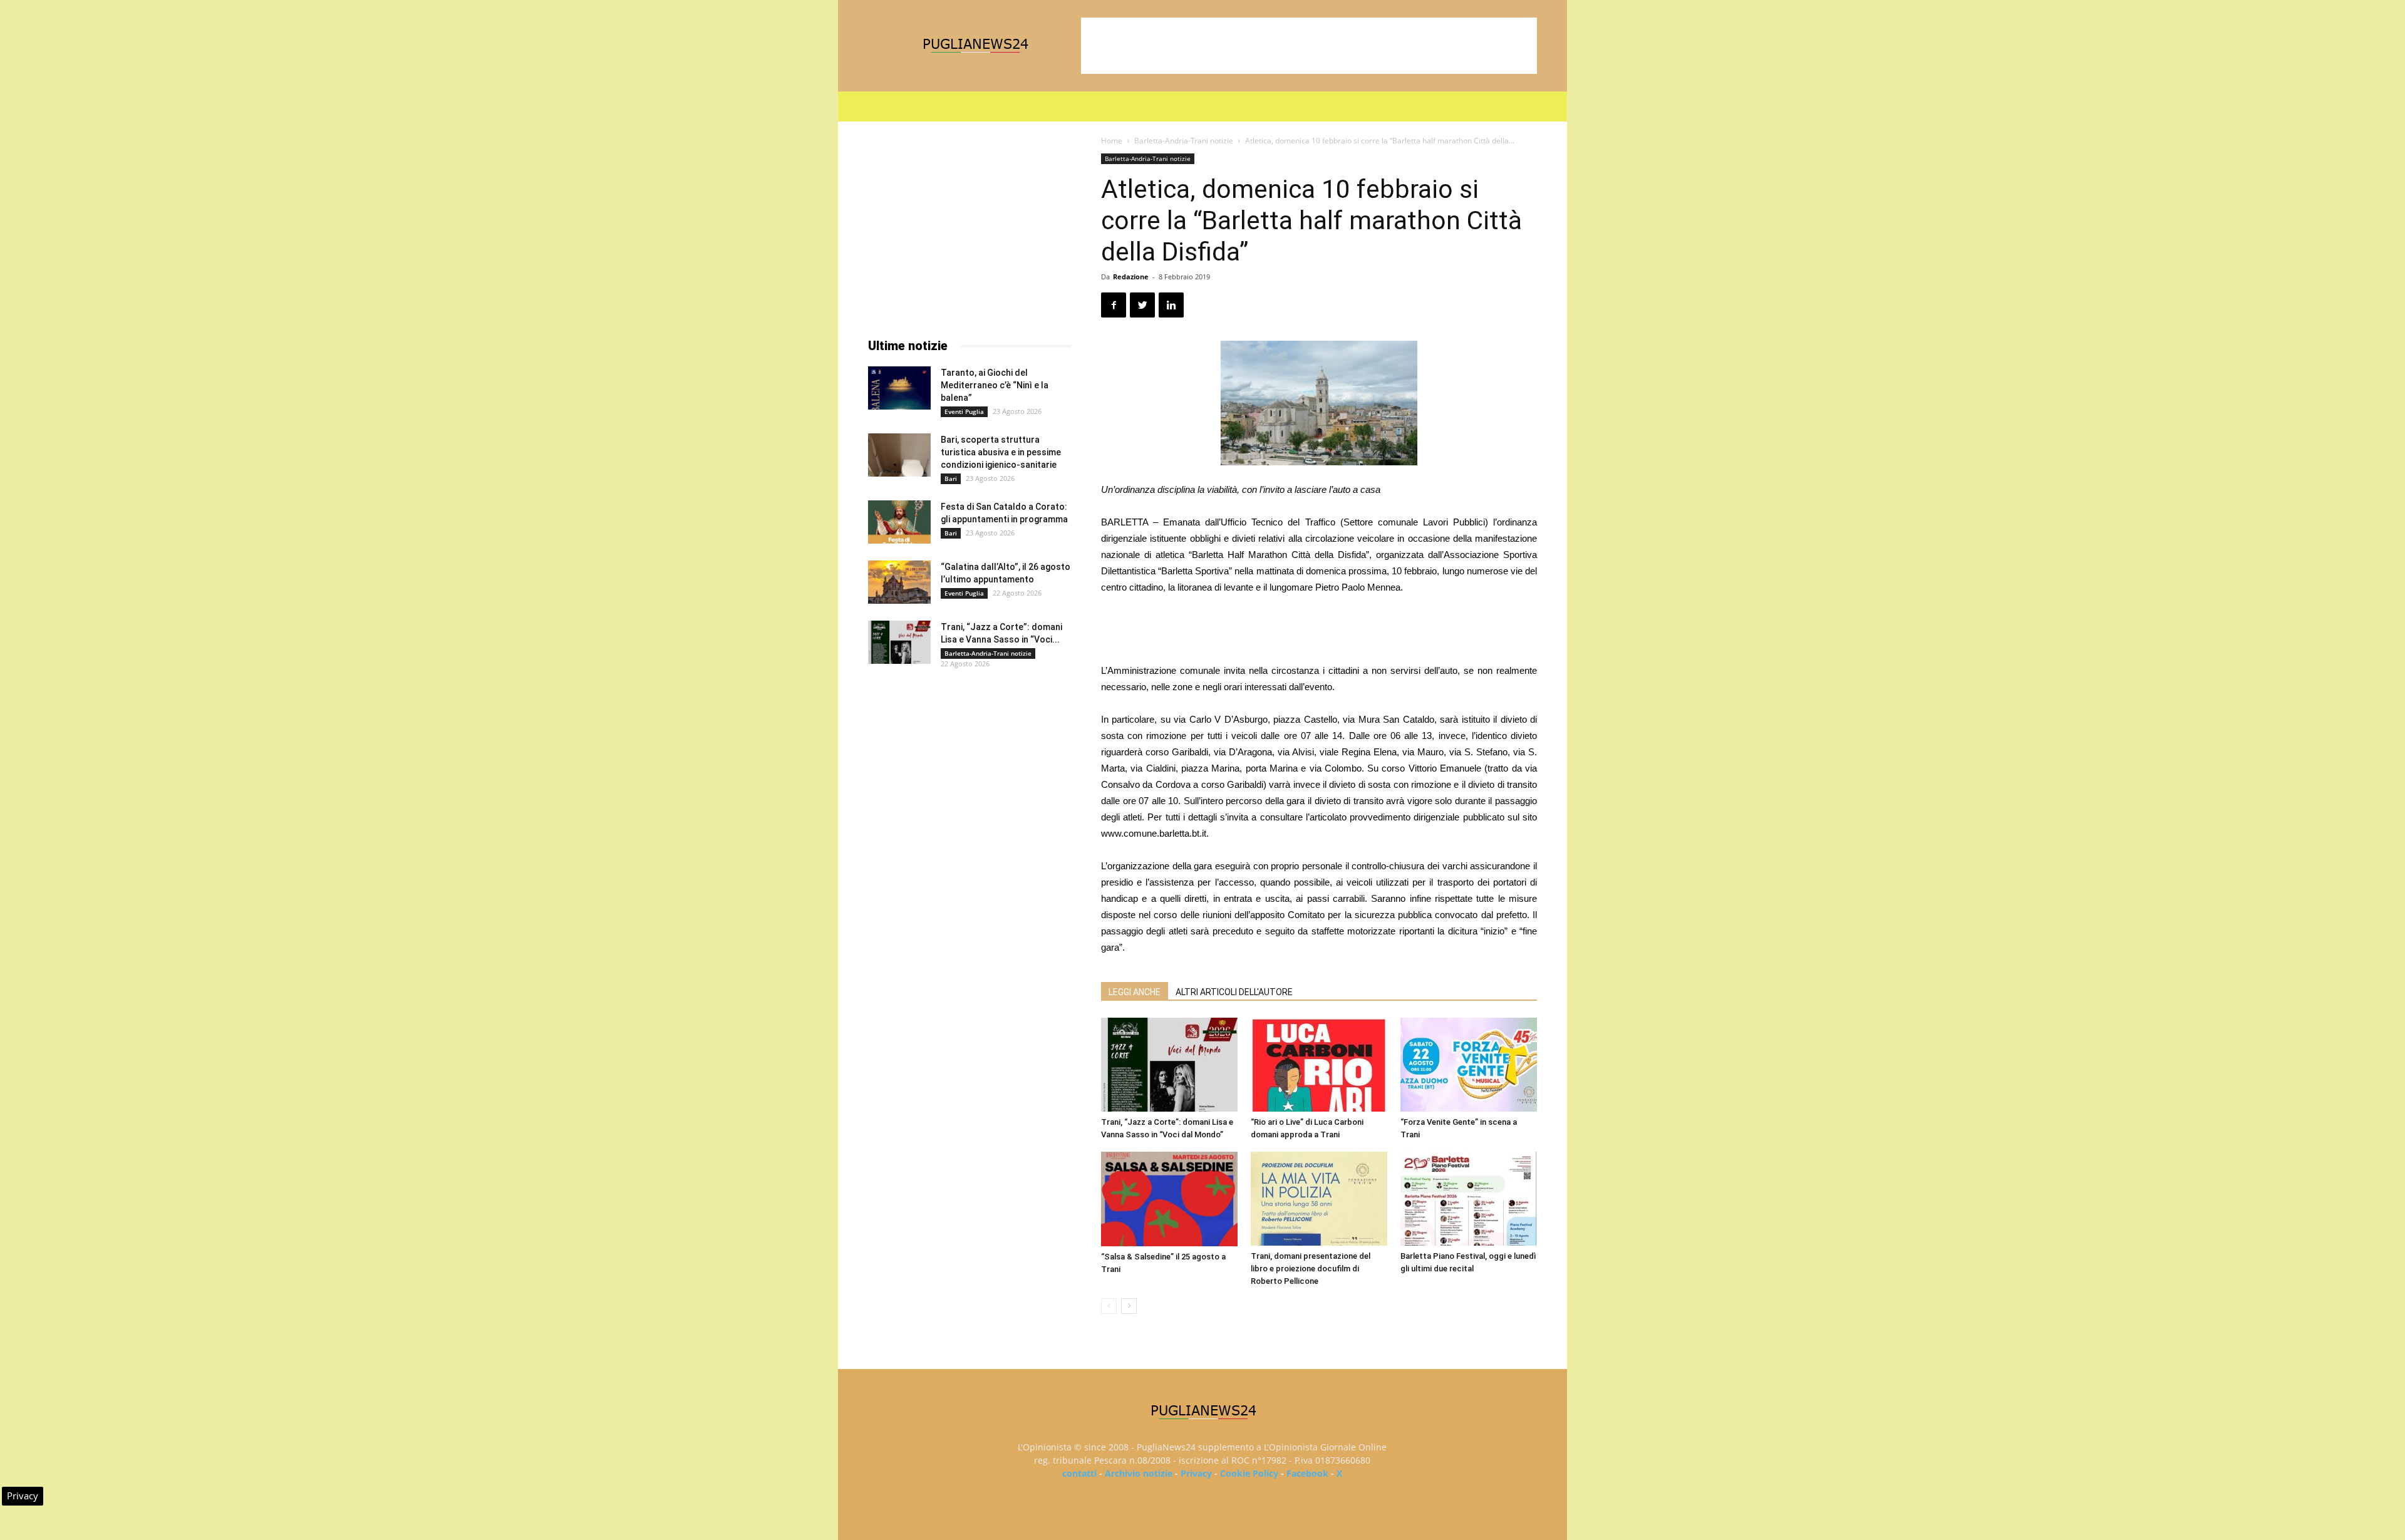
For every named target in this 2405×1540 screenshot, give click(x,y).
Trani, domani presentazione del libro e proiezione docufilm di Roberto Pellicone (1311, 1269)
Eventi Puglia (964, 411)
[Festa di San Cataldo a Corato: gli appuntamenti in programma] (899, 522)
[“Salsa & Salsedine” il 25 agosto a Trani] (1169, 1199)
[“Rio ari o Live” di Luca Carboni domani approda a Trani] (1319, 1065)
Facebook (1307, 1473)
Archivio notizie (1139, 1473)
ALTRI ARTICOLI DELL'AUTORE (1234, 992)
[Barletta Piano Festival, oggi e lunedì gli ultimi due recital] (1469, 1199)
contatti (1079, 1473)
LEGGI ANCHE (1135, 992)
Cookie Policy (1249, 1473)
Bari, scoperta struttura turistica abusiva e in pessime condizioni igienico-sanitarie (1001, 452)
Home (1112, 141)
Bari (951, 478)
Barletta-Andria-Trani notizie (1184, 141)
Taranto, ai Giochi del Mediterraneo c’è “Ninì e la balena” (995, 385)
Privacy (1196, 1473)
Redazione (1131, 276)
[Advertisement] (1309, 46)
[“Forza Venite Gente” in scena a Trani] (1469, 1065)
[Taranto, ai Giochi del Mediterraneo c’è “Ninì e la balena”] (899, 388)
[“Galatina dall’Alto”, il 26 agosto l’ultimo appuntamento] (899, 582)
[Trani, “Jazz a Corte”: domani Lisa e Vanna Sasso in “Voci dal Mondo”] (1169, 1065)
